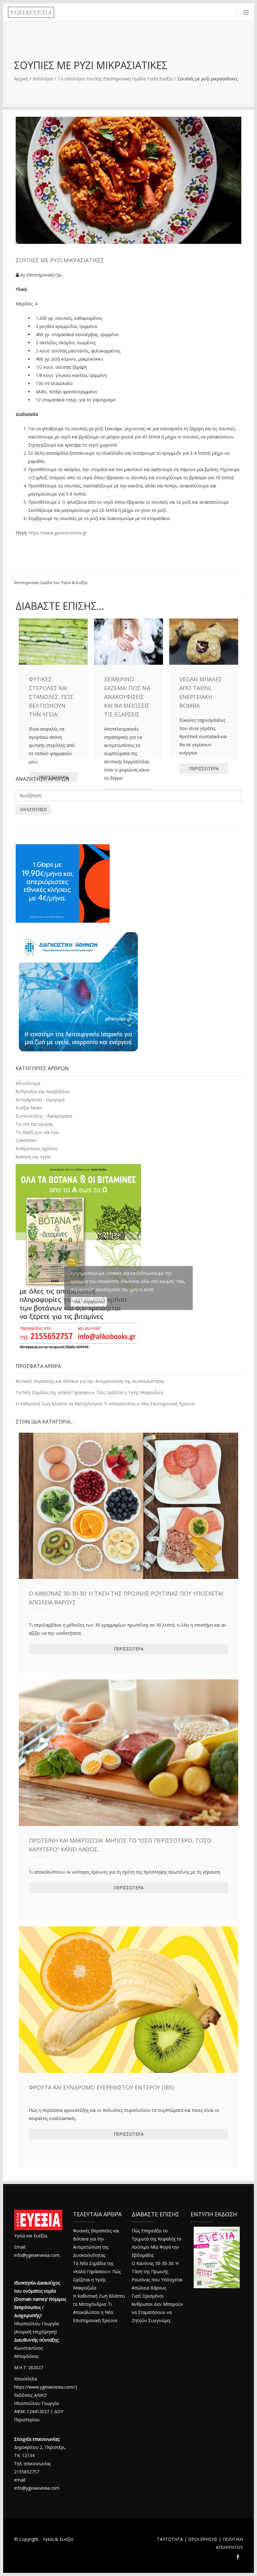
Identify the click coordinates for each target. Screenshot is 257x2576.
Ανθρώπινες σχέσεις (37, 1148)
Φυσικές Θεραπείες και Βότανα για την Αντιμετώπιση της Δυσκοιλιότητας (90, 1381)
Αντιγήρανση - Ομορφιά (40, 1100)
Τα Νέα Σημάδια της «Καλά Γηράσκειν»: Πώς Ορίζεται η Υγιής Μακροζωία (89, 1392)
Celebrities (26, 1140)
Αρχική (21, 79)
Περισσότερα (129, 1649)
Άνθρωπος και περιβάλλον (43, 1091)
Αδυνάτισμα (28, 1083)
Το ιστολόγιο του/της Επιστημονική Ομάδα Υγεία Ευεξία (115, 79)
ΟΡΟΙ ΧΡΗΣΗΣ (203, 2539)
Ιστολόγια (43, 79)
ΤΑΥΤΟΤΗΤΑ (170, 2539)
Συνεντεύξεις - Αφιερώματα (44, 1116)
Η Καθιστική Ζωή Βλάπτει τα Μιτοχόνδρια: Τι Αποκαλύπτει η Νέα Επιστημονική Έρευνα (105, 1404)
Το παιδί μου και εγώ (37, 1132)
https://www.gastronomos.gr (58, 533)
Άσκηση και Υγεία (33, 1157)
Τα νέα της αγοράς (34, 1124)
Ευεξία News (29, 1108)
